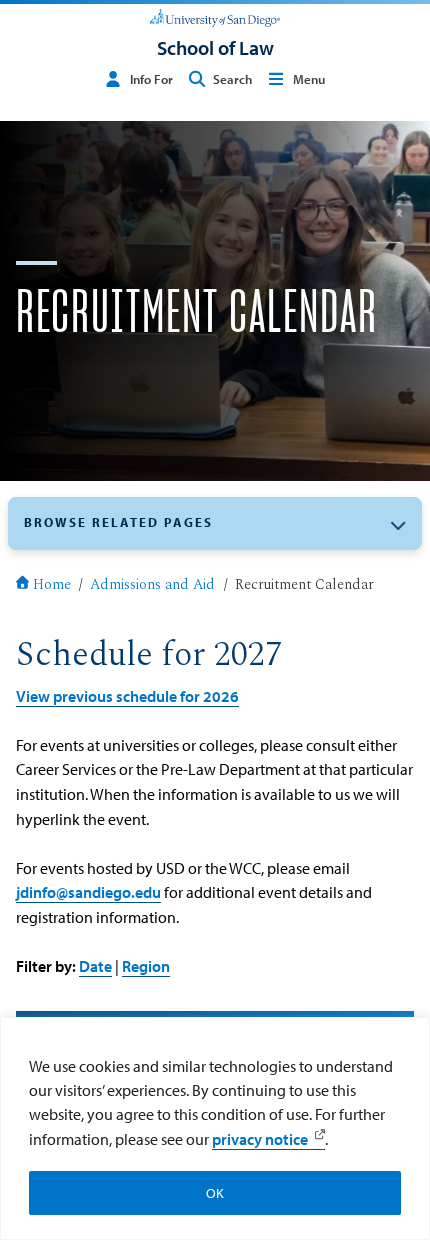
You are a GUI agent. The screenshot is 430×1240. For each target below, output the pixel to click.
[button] (215, 523)
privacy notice (260, 1139)
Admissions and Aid (152, 586)
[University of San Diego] (215, 16)
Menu (309, 79)
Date (95, 965)
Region (146, 965)
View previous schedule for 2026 (127, 695)
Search (232, 79)
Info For (151, 79)
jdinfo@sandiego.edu (88, 891)
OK (215, 1193)
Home (52, 586)
